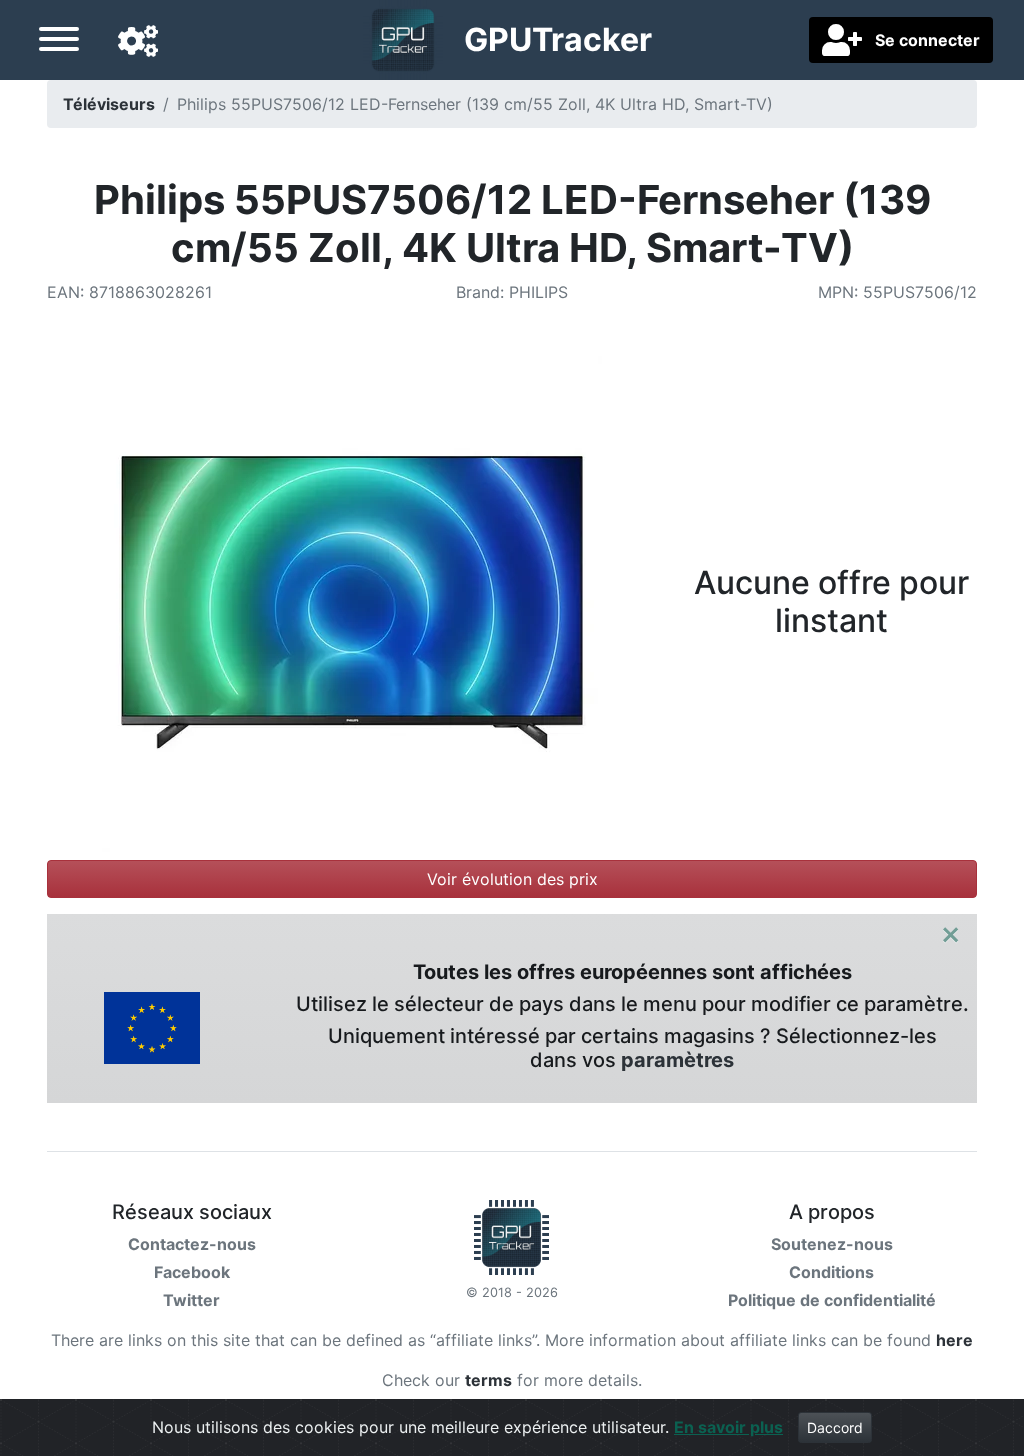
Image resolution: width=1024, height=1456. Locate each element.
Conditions (831, 1272)
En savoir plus (728, 1427)
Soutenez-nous (832, 1244)
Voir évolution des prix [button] (512, 879)
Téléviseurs (109, 104)
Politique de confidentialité (832, 1300)
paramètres (677, 1060)
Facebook (192, 1272)
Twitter (191, 1300)
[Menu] (59, 42)
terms (488, 1380)
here (954, 1340)
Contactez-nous (192, 1244)
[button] (138, 42)
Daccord (835, 1427)
